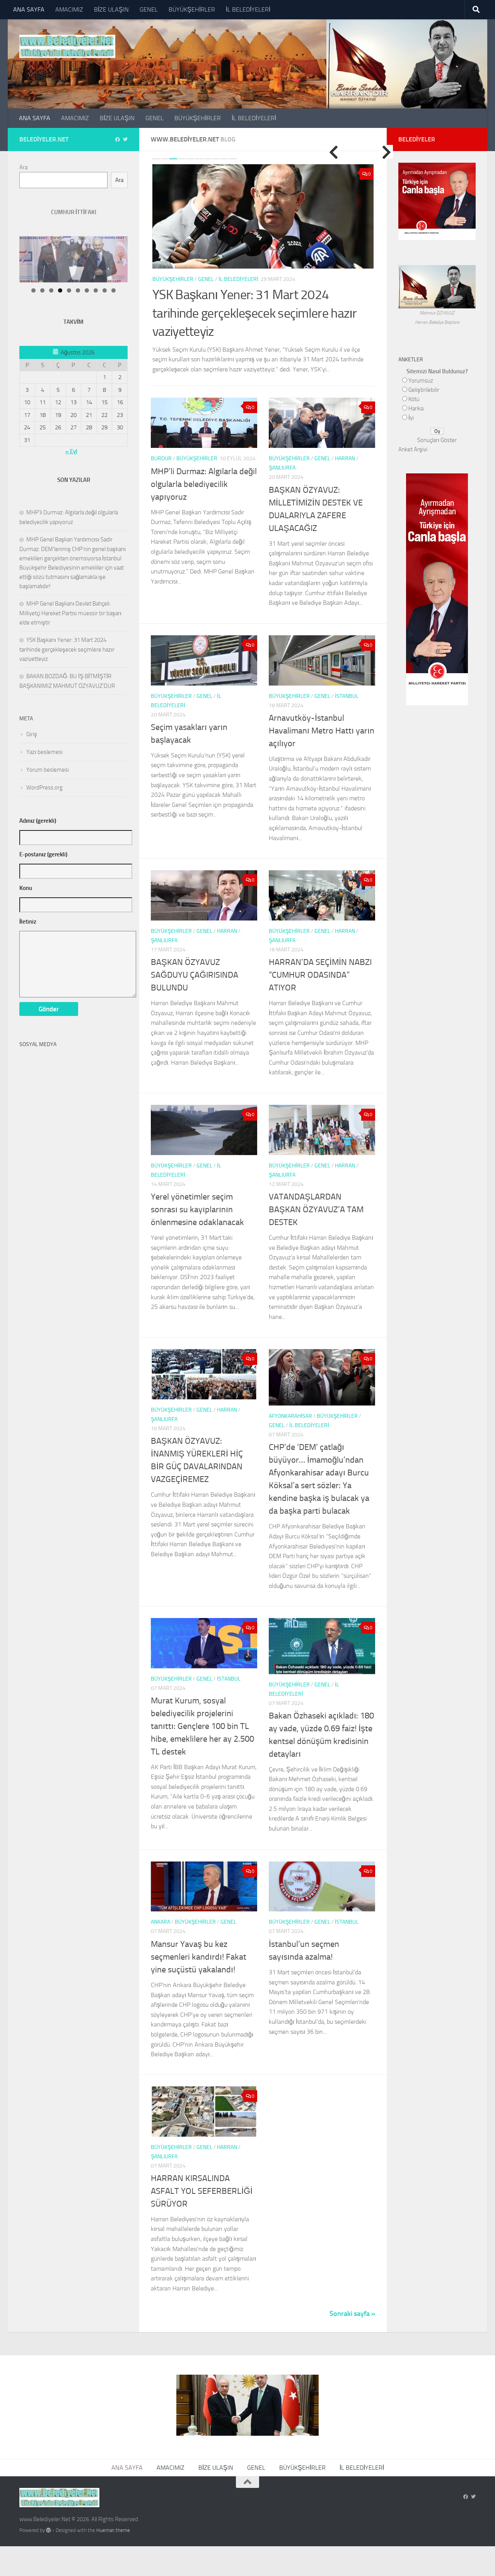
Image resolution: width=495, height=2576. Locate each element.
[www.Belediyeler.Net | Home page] (67, 46)
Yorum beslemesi (48, 770)
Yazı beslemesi (44, 752)
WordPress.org (44, 788)
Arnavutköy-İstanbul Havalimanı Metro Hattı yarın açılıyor (322, 718)
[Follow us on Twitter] (125, 140)
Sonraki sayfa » (352, 2301)
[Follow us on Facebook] (118, 140)
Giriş (32, 734)
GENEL (149, 9)
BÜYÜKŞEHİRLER (192, 9)
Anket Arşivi (413, 449)
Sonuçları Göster (437, 440)
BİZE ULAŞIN (111, 9)
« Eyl (71, 451)
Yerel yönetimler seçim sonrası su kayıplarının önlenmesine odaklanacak (197, 1197)
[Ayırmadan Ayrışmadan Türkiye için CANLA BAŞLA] (437, 235)
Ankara (160, 1909)
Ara (23, 167)
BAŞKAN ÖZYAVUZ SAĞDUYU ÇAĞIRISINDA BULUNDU (195, 962)
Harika (416, 408)
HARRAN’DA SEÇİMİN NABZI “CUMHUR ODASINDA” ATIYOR (320, 962)
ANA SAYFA (29, 9)
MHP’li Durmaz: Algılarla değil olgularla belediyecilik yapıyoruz (204, 471)
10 (233, 159)
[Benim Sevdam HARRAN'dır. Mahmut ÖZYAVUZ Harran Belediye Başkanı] (437, 304)
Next (386, 152)
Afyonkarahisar (290, 1403)
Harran (345, 446)
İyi (411, 418)
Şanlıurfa (282, 455)
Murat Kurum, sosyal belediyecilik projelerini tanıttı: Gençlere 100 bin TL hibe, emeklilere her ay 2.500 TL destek (202, 1713)
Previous (333, 152)
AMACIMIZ (69, 9)
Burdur (161, 446)
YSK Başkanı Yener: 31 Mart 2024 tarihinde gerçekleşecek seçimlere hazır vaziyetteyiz (67, 649)
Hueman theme (113, 2517)
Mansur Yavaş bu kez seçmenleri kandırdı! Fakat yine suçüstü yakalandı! (199, 1944)
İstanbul (347, 683)
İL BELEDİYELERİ (248, 9)
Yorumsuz (421, 381)
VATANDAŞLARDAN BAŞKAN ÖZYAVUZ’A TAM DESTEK (316, 1197)
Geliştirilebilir (424, 390)
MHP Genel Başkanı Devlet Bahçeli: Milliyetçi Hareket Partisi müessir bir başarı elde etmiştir (70, 613)
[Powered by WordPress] (49, 2517)
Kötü (414, 399)
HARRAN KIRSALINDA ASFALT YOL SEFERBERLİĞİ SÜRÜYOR (202, 2178)
